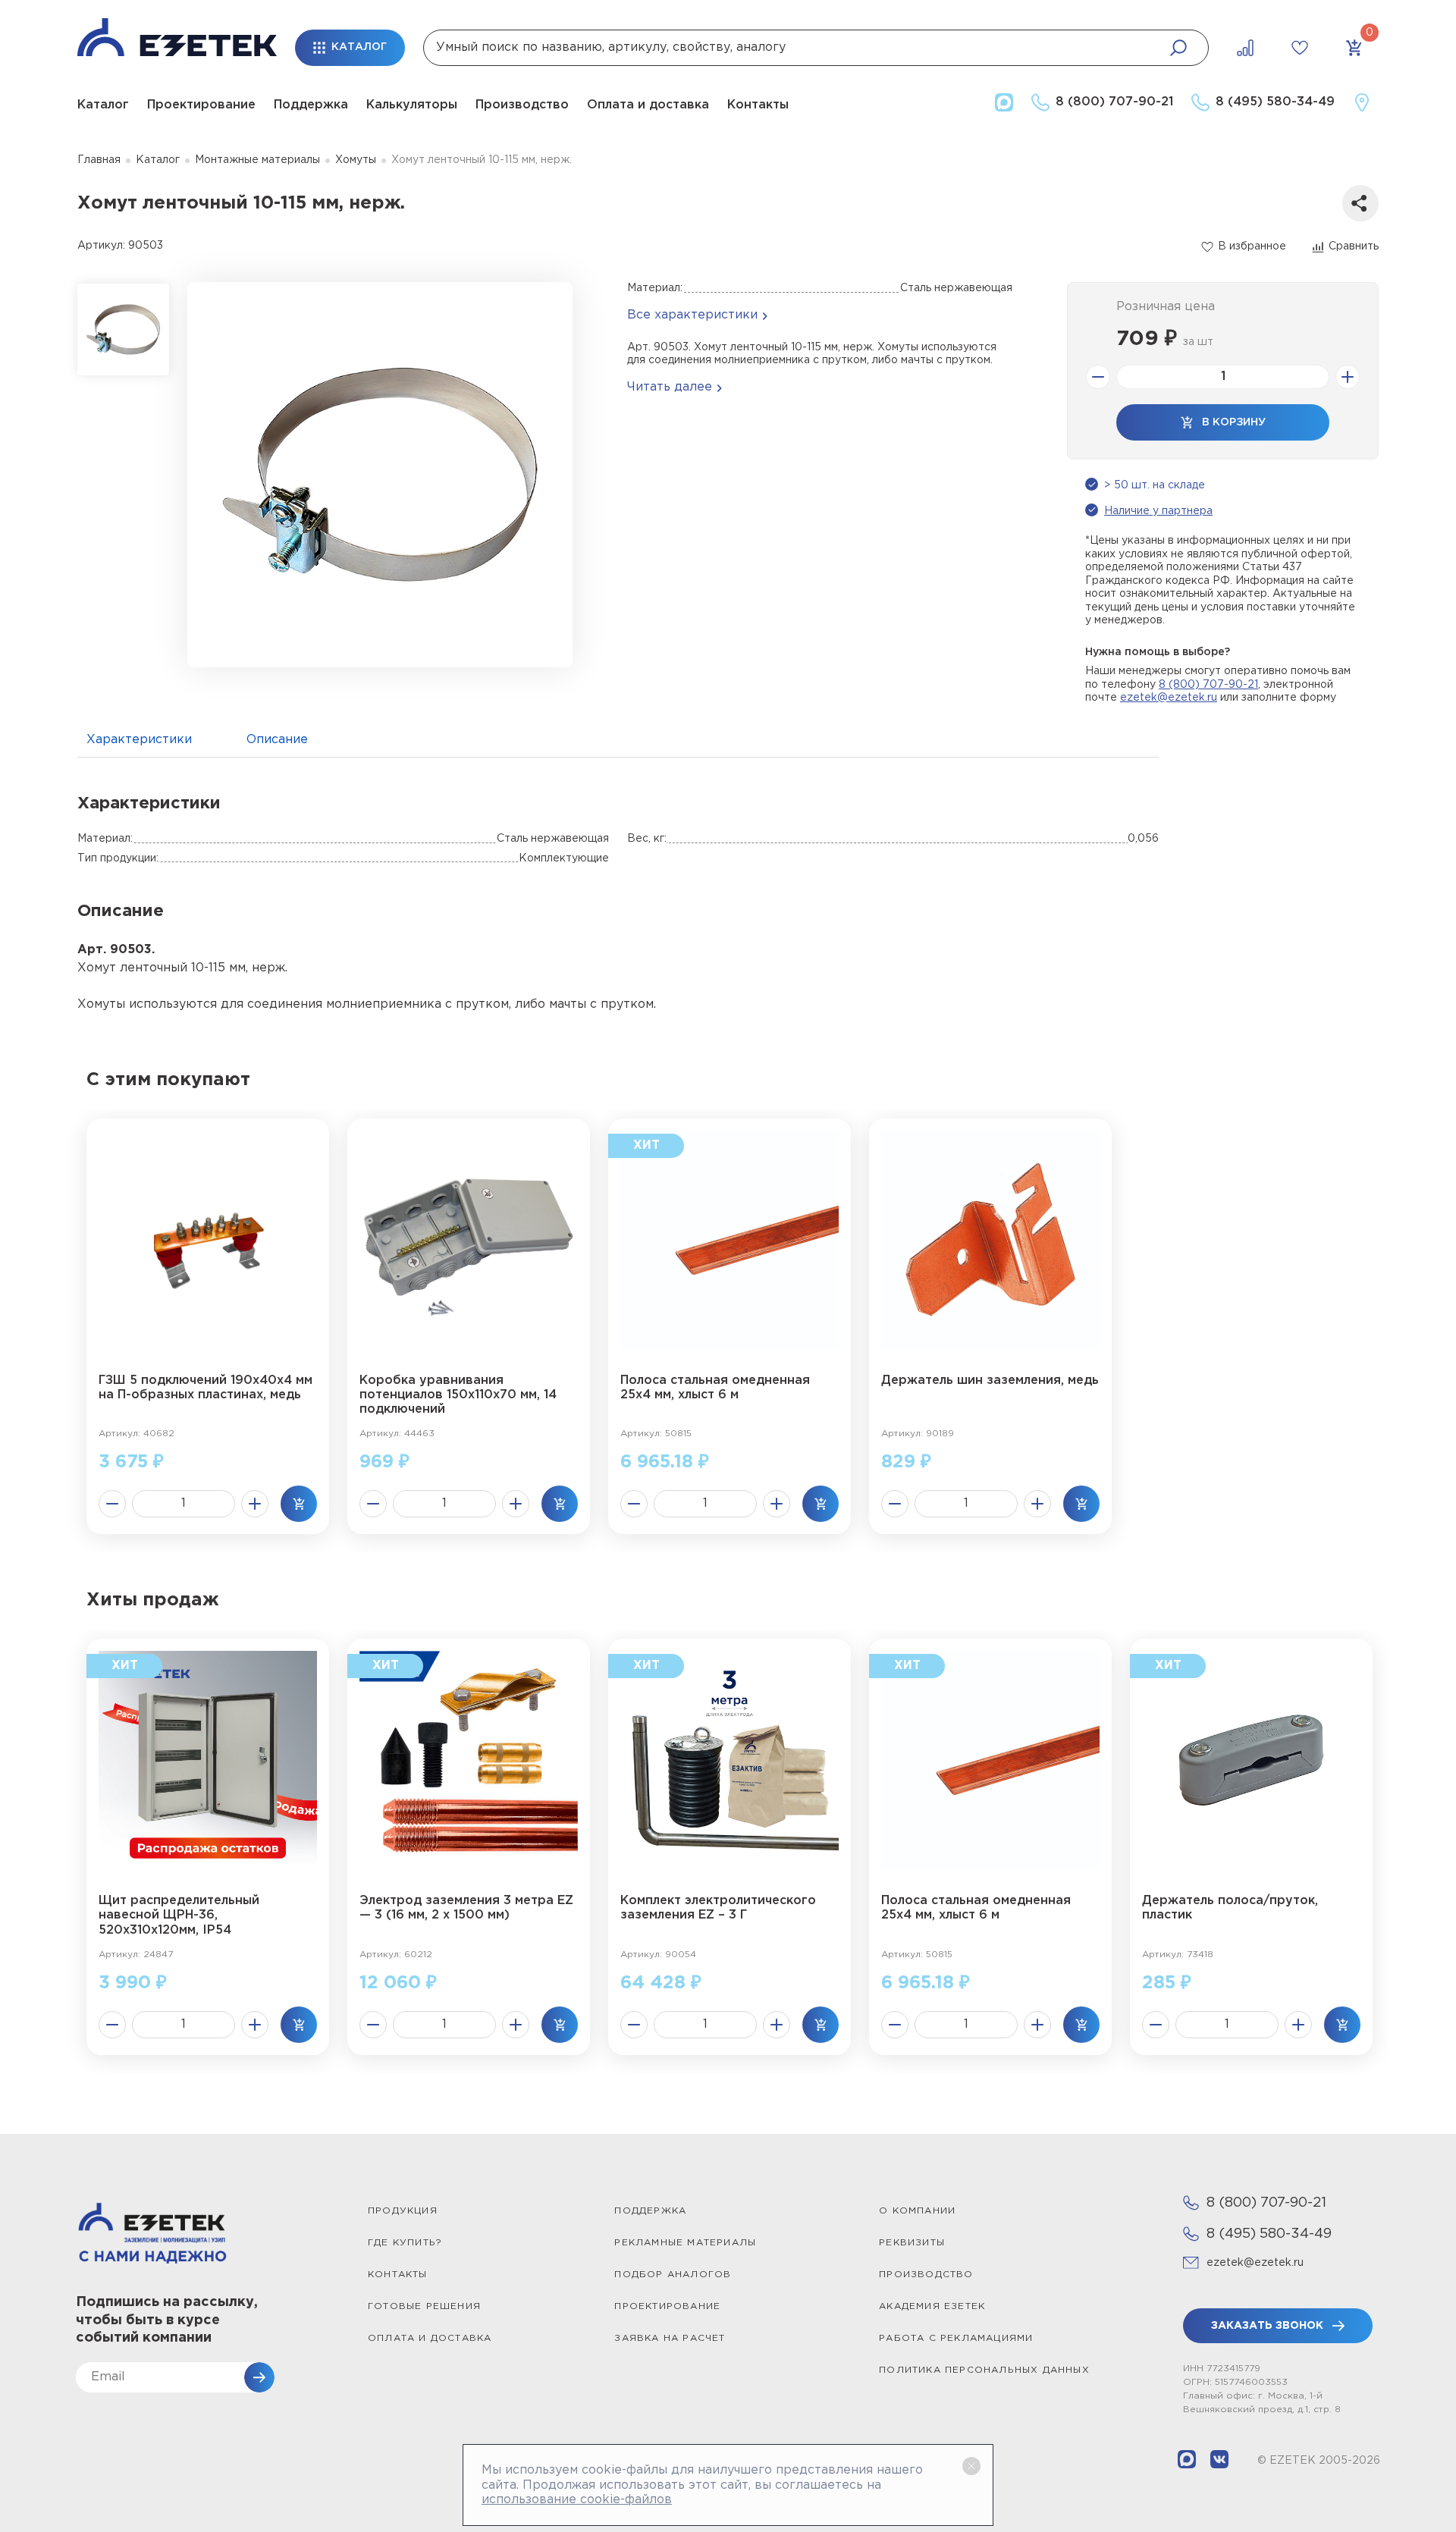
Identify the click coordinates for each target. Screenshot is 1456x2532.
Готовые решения (424, 2306)
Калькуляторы (412, 105)
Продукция (403, 2211)
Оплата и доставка (648, 105)
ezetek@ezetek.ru (1169, 698)
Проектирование (201, 105)
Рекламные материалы (685, 2243)
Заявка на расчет (670, 2338)
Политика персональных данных (984, 2370)
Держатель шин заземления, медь (990, 1381)
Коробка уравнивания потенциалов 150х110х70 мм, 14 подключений (458, 1395)
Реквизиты (912, 2243)
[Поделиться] (1360, 203)
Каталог (103, 105)
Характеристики (139, 740)
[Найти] (1178, 48)
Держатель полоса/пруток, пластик (1230, 1908)
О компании (917, 2211)
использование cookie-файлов (577, 2500)
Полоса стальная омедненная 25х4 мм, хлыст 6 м (715, 1388)
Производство (522, 105)
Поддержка (311, 105)
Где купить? (405, 2243)
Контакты (758, 105)
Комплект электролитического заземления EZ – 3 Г (718, 1908)
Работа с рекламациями (956, 2338)
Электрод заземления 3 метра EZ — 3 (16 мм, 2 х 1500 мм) (466, 1908)
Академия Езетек (932, 2306)
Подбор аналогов (673, 2275)
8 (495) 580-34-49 (1269, 2234)
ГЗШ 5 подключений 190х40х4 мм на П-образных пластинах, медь (206, 1388)
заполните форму (1289, 698)
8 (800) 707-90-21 (1208, 685)
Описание (277, 740)
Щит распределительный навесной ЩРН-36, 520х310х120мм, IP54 (179, 1915)
